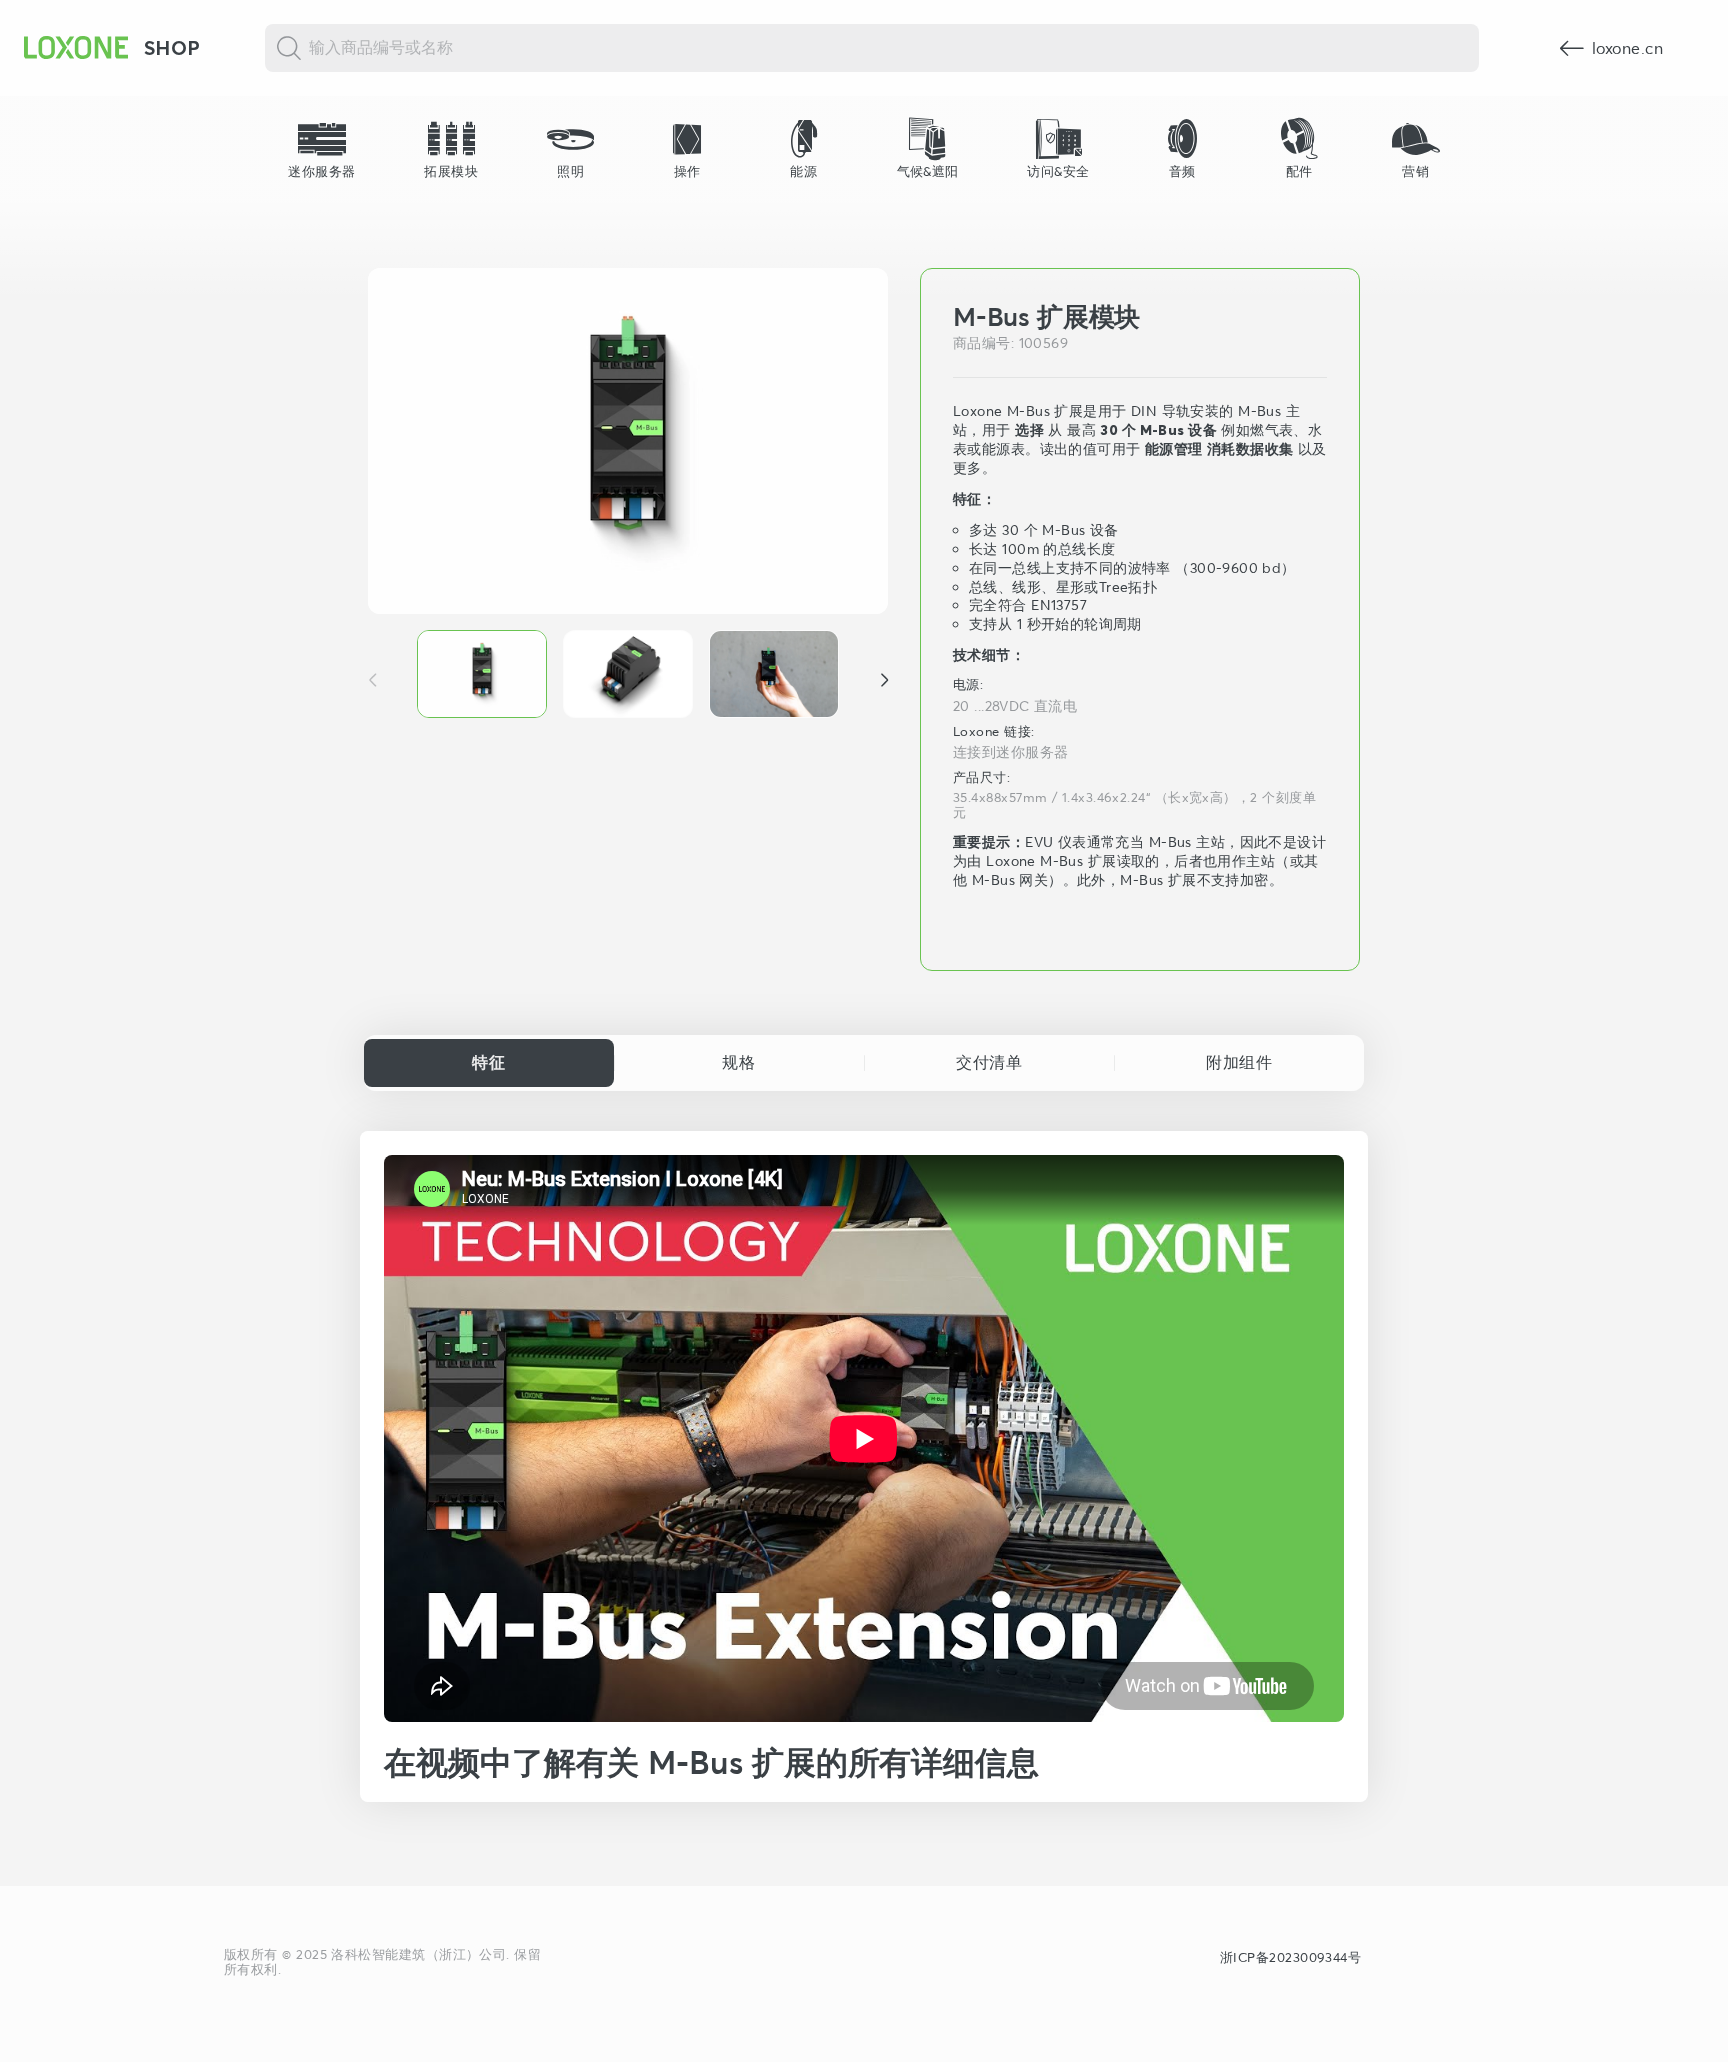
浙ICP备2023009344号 (1290, 1957)
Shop (172, 48)
